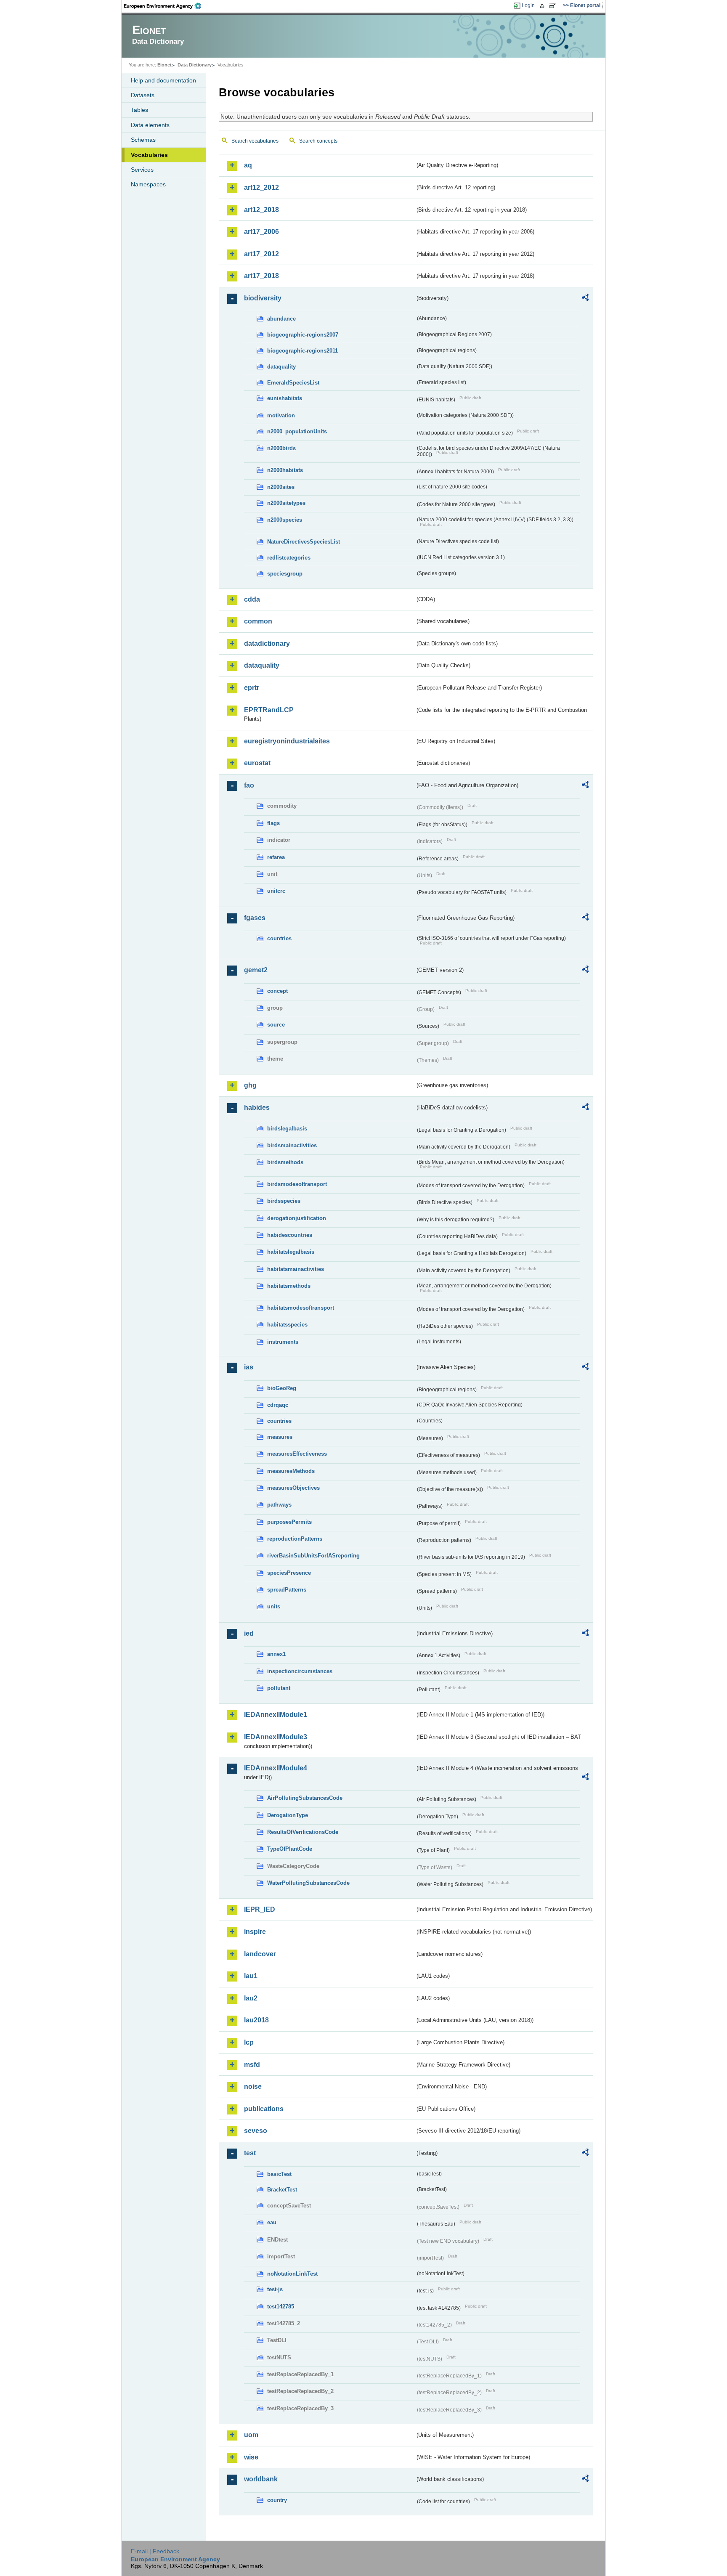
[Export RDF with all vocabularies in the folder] (585, 299)
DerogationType (288, 1815)
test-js (275, 2289)
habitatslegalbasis (291, 1252)
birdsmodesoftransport (297, 1184)
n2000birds (281, 448)
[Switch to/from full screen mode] (554, 6)
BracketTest (282, 2190)
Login (528, 5)
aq (248, 165)
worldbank (261, 2479)
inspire (255, 1932)
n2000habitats (285, 470)
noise (253, 2087)
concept (277, 991)
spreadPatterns (287, 1590)
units (274, 1606)
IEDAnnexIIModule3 (276, 1737)
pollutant (279, 1688)
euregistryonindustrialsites (287, 741)
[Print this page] (543, 6)
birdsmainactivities (292, 1145)
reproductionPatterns (295, 1539)
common (258, 621)
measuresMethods (291, 1471)
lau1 (251, 1976)
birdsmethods (285, 1162)
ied (249, 1633)
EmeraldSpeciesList (293, 383)
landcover (260, 1954)
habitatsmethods (289, 1286)
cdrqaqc (278, 1405)
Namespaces (148, 184)
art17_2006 (261, 232)
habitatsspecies (287, 1325)
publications (264, 2109)
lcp (249, 2042)
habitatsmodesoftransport (301, 1308)
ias (249, 1367)
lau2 (251, 1998)
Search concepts (318, 141)
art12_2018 (261, 210)
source (276, 1025)
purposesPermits (289, 1522)
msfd (252, 2065)
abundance (281, 319)
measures (280, 1437)
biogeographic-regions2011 (302, 351)
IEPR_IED (260, 1909)
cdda (252, 599)
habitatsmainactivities (296, 1269)
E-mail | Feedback (155, 2551)
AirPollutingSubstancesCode (305, 1798)
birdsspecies (284, 1201)
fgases (255, 918)
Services (142, 170)
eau (272, 2222)
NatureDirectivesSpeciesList (304, 542)
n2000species (285, 520)
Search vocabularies (255, 141)
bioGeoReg (282, 1388)
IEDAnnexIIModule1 (276, 1715)
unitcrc (276, 891)
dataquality (281, 367)
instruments (283, 1342)
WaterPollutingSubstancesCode (308, 1883)
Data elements (150, 125)
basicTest (279, 2174)
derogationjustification (297, 1218)
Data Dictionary (195, 65)
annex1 (276, 1654)
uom (251, 2435)
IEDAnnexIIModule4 (276, 1768)
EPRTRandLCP (269, 710)
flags (273, 823)
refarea (276, 857)
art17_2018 (261, 276)
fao (249, 785)
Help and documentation (163, 80)
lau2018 (256, 2020)
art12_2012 (261, 187)
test (250, 2153)
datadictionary (267, 643)
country (277, 2500)
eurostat (257, 763)
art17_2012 (261, 254)
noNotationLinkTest (292, 2274)
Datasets (143, 95)
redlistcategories (289, 558)
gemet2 (256, 970)
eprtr (252, 688)
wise (251, 2457)
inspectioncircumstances (300, 1671)
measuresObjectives (293, 1488)
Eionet (165, 65)
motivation (281, 415)
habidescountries (290, 1235)
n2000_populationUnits (297, 431)
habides (257, 1108)
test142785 (281, 2307)
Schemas (143, 140)
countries (279, 938)
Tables (139, 110)
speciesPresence (289, 1573)
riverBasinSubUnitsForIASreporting (313, 1556)
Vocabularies (149, 155)
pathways (279, 1505)
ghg (250, 1085)
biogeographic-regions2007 (303, 335)
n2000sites (281, 487)
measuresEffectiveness (297, 1454)
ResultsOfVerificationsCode (303, 1832)
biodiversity (263, 298)
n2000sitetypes (286, 503)
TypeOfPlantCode (290, 1849)
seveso (256, 2131)
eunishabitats (285, 398)
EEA (165, 6)
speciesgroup (285, 574)
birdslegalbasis (287, 1129)
